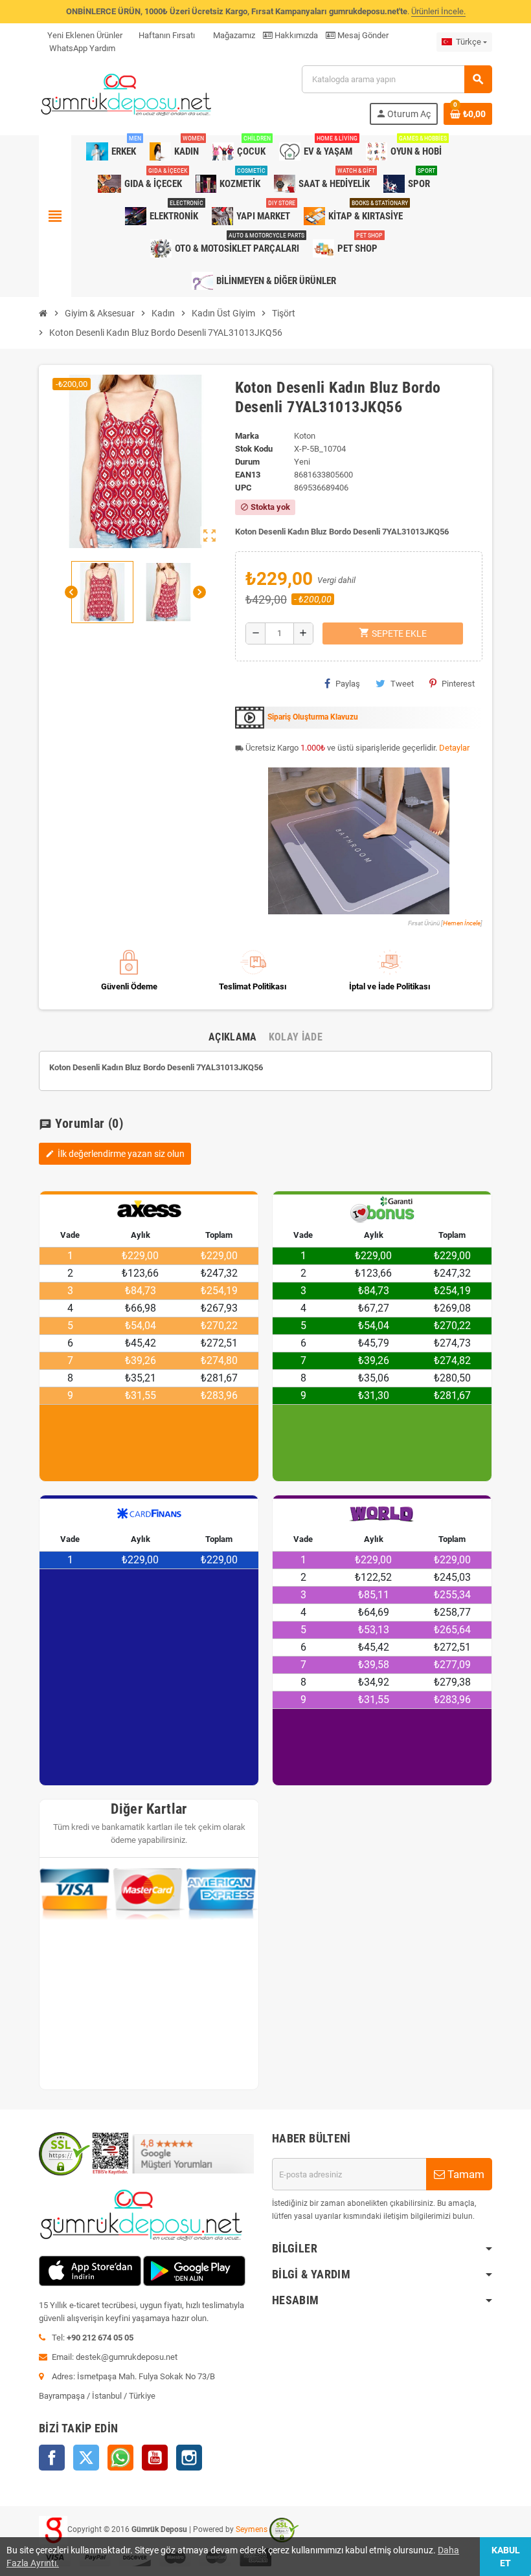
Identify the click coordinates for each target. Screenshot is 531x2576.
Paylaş (348, 684)
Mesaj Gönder (362, 35)
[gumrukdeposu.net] (127, 94)
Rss (120, 2458)
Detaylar (454, 748)
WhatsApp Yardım (81, 48)
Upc (243, 488)
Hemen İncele (462, 923)
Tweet (402, 684)
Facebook (52, 2458)
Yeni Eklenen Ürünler (85, 35)
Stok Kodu (254, 449)
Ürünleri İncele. (438, 11)
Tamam (465, 2174)
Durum (247, 462)
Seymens (252, 2529)
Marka (247, 436)
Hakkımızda (295, 35)
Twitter (86, 2458)
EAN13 (248, 475)
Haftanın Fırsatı (167, 35)
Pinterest (458, 684)
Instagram (189, 2458)
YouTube (155, 2458)
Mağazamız (233, 35)
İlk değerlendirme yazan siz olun (115, 1154)
